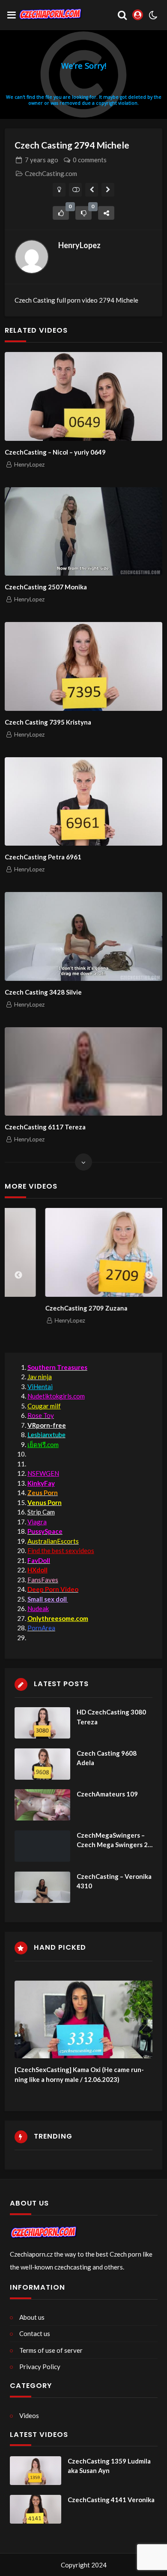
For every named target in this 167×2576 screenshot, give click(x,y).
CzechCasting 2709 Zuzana (48, 1308)
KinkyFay (41, 1483)
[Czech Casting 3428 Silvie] (83, 936)
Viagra (37, 1522)
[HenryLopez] (32, 257)
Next (149, 1275)
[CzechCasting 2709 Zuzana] (86, 1252)
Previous (18, 1275)
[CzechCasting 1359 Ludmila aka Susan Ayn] (36, 2471)
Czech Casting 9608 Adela (107, 1758)
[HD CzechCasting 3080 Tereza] (42, 1723)
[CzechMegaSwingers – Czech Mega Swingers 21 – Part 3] (42, 1846)
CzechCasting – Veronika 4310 (114, 1881)
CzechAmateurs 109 (107, 1794)
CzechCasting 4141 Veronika (111, 2500)
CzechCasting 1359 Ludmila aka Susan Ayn (109, 2466)
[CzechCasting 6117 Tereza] (83, 1072)
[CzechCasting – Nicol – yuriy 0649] (83, 396)
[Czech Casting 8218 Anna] (108, 190)
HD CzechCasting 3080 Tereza (111, 1717)
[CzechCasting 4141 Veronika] (36, 2509)
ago (42, 160)
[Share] (106, 213)
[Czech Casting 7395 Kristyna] (83, 666)
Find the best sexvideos (61, 1550)
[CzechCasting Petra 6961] (83, 802)
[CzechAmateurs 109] (42, 1805)
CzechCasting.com (51, 173)
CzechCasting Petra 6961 (43, 857)
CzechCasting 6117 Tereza (45, 1127)
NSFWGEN (43, 1473)
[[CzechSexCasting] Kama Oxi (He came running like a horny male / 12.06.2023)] (84, 2019)
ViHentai (40, 1387)
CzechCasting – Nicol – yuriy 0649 (55, 452)
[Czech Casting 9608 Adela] (42, 1764)
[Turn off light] (59, 190)
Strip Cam (41, 1512)
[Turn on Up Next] (76, 190)
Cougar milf (44, 1406)
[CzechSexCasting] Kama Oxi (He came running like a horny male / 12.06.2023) (79, 2074)
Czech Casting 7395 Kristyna (48, 722)
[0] (61, 213)
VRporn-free (47, 1425)
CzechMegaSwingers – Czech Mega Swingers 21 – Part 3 (114, 1840)
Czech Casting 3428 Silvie (43, 992)
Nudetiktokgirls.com (56, 1396)
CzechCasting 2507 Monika (46, 587)
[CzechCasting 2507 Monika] (83, 532)
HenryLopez (79, 245)
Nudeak (38, 1608)
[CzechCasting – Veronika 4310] (42, 1887)
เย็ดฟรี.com (43, 1444)
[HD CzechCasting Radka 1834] (92, 190)
